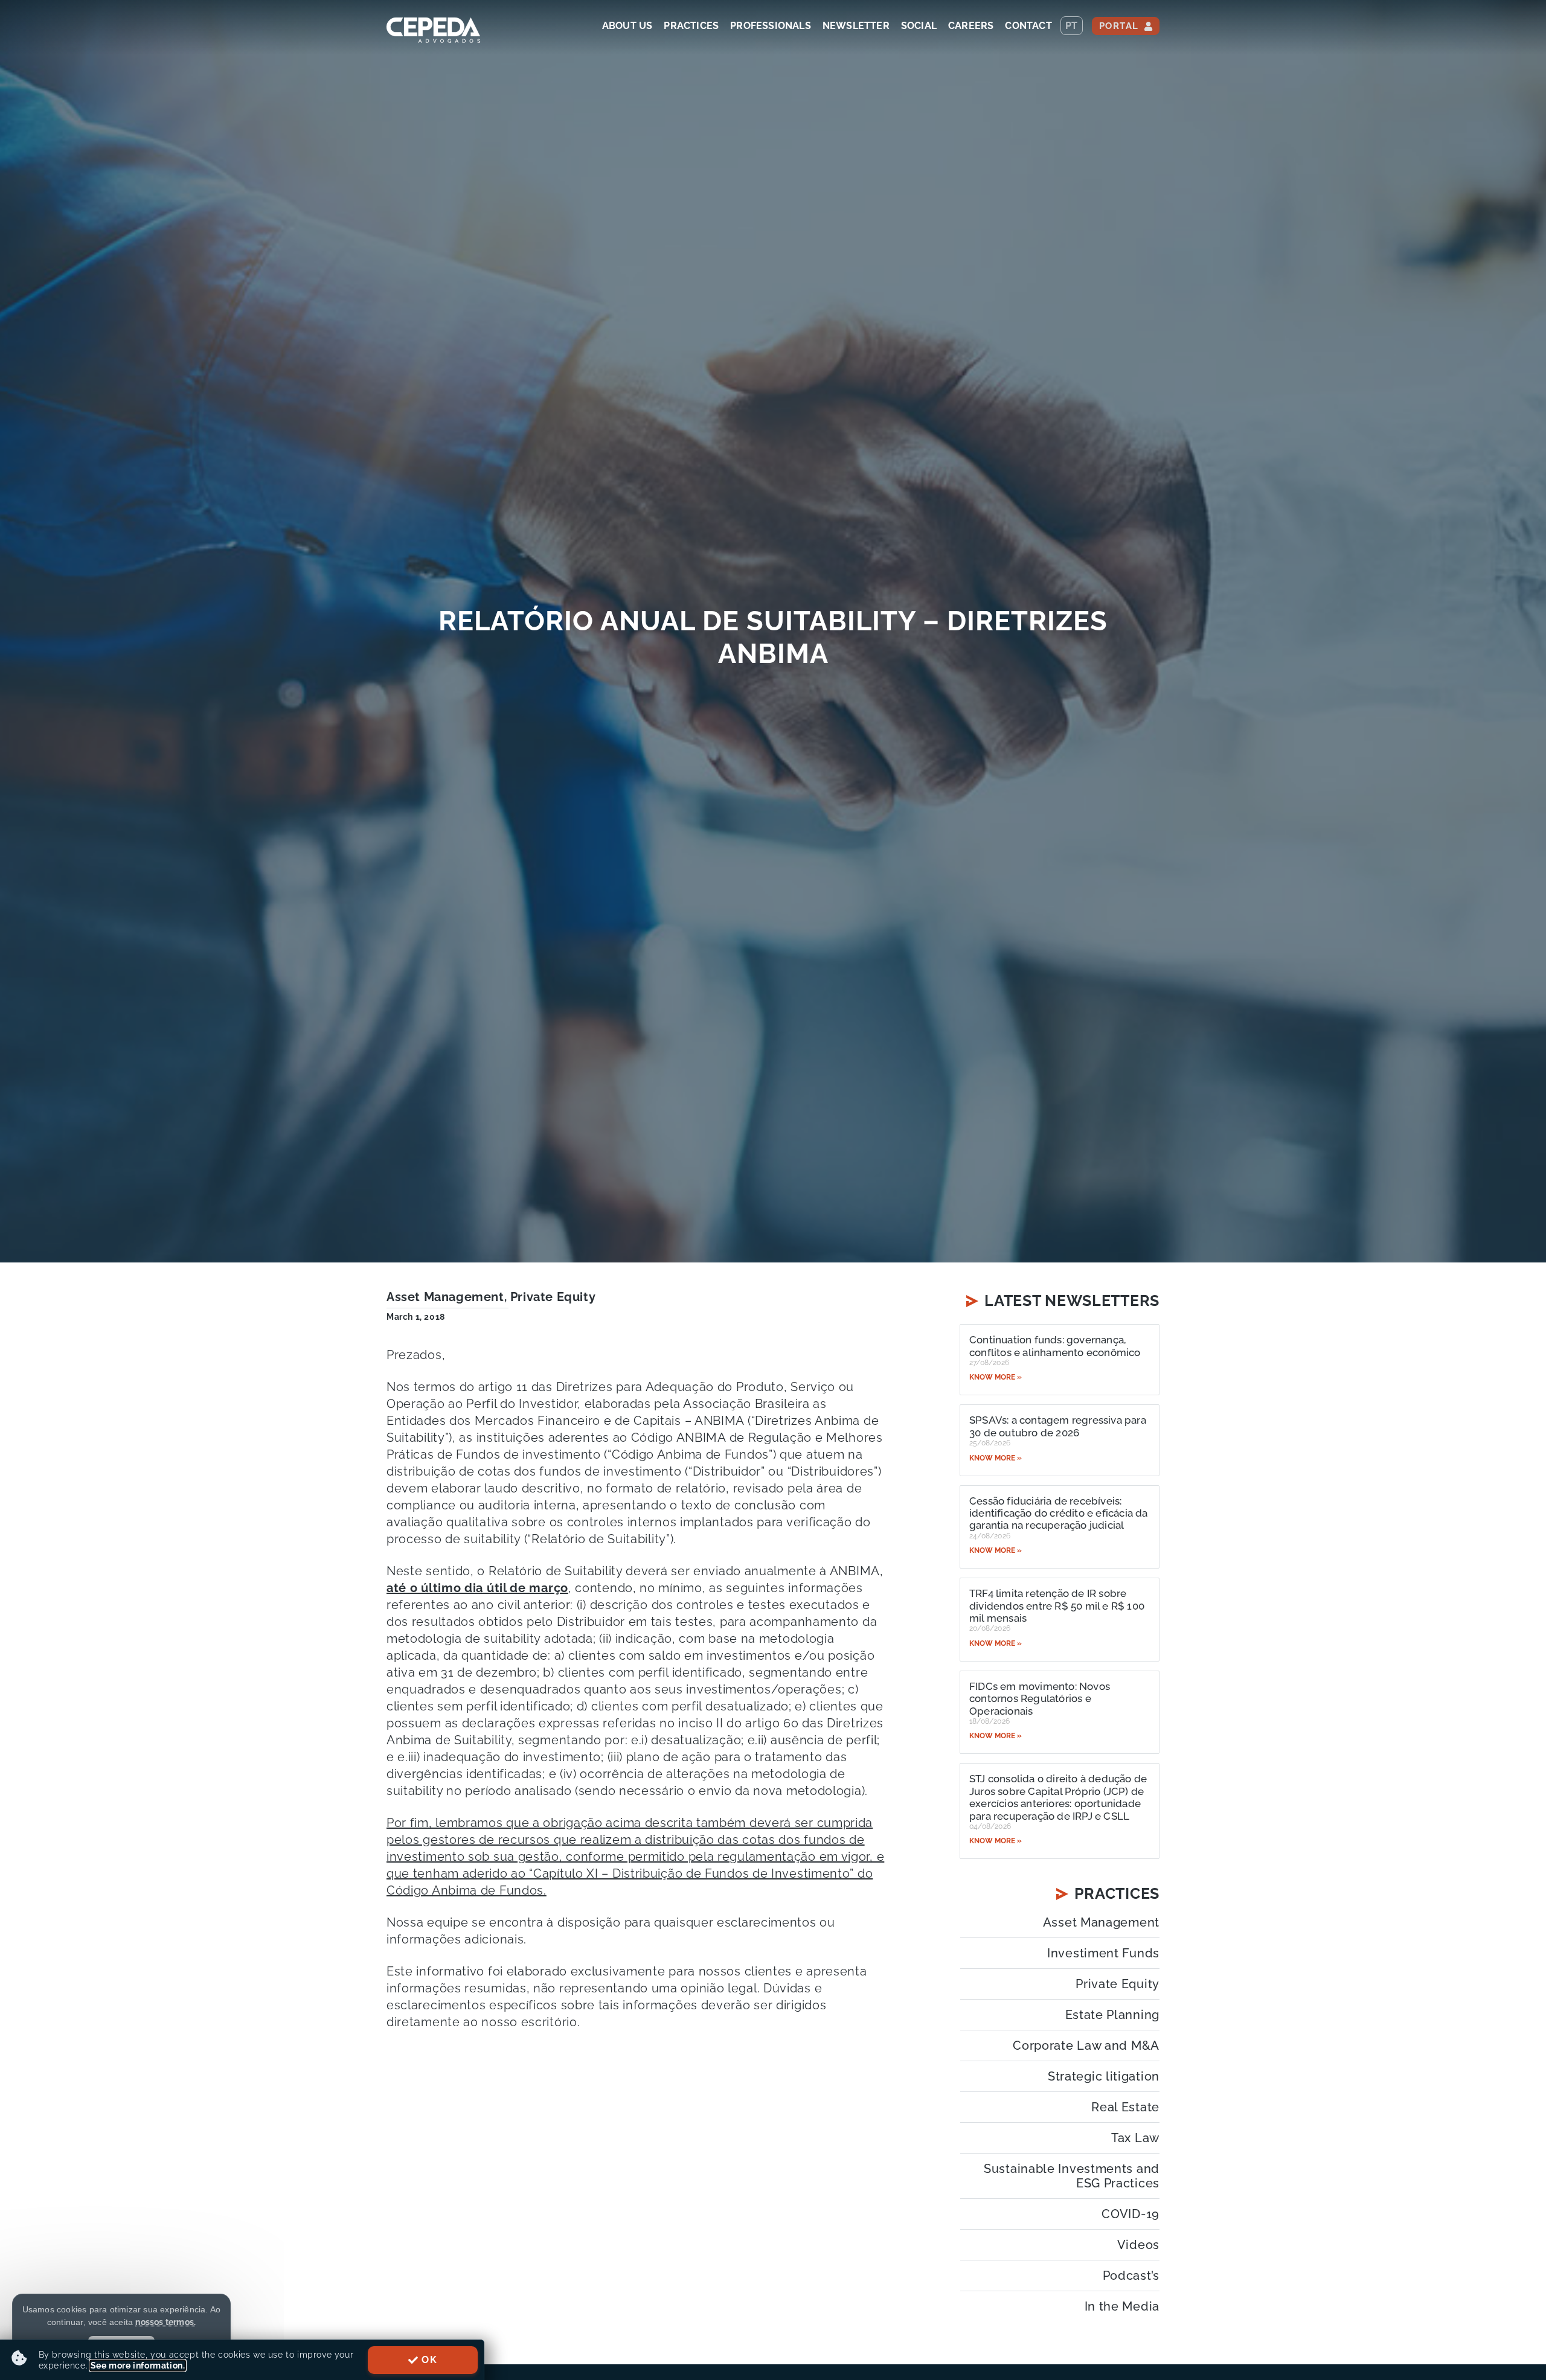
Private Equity (553, 1297)
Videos (1138, 2245)
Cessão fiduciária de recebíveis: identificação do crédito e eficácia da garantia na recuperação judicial (1059, 1513)
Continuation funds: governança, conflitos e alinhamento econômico (1055, 1346)
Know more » (996, 1377)
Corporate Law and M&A (1086, 2046)
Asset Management (445, 1297)
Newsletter (856, 26)
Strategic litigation (1104, 2076)
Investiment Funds (1103, 1953)
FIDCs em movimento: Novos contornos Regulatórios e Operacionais (1040, 1699)
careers (971, 26)
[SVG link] (433, 30)
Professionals (771, 26)
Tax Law (1135, 2138)
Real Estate (1125, 2107)
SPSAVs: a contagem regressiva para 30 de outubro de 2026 (1058, 1426)
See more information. (138, 2366)
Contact (1028, 26)
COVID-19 (1131, 2214)
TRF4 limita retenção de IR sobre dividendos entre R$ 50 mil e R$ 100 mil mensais (1057, 1606)
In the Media (1122, 2306)
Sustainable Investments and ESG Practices (1072, 2176)
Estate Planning (1112, 2015)
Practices (691, 26)
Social (919, 26)
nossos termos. (165, 2322)
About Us (627, 26)
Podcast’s (1131, 2276)
